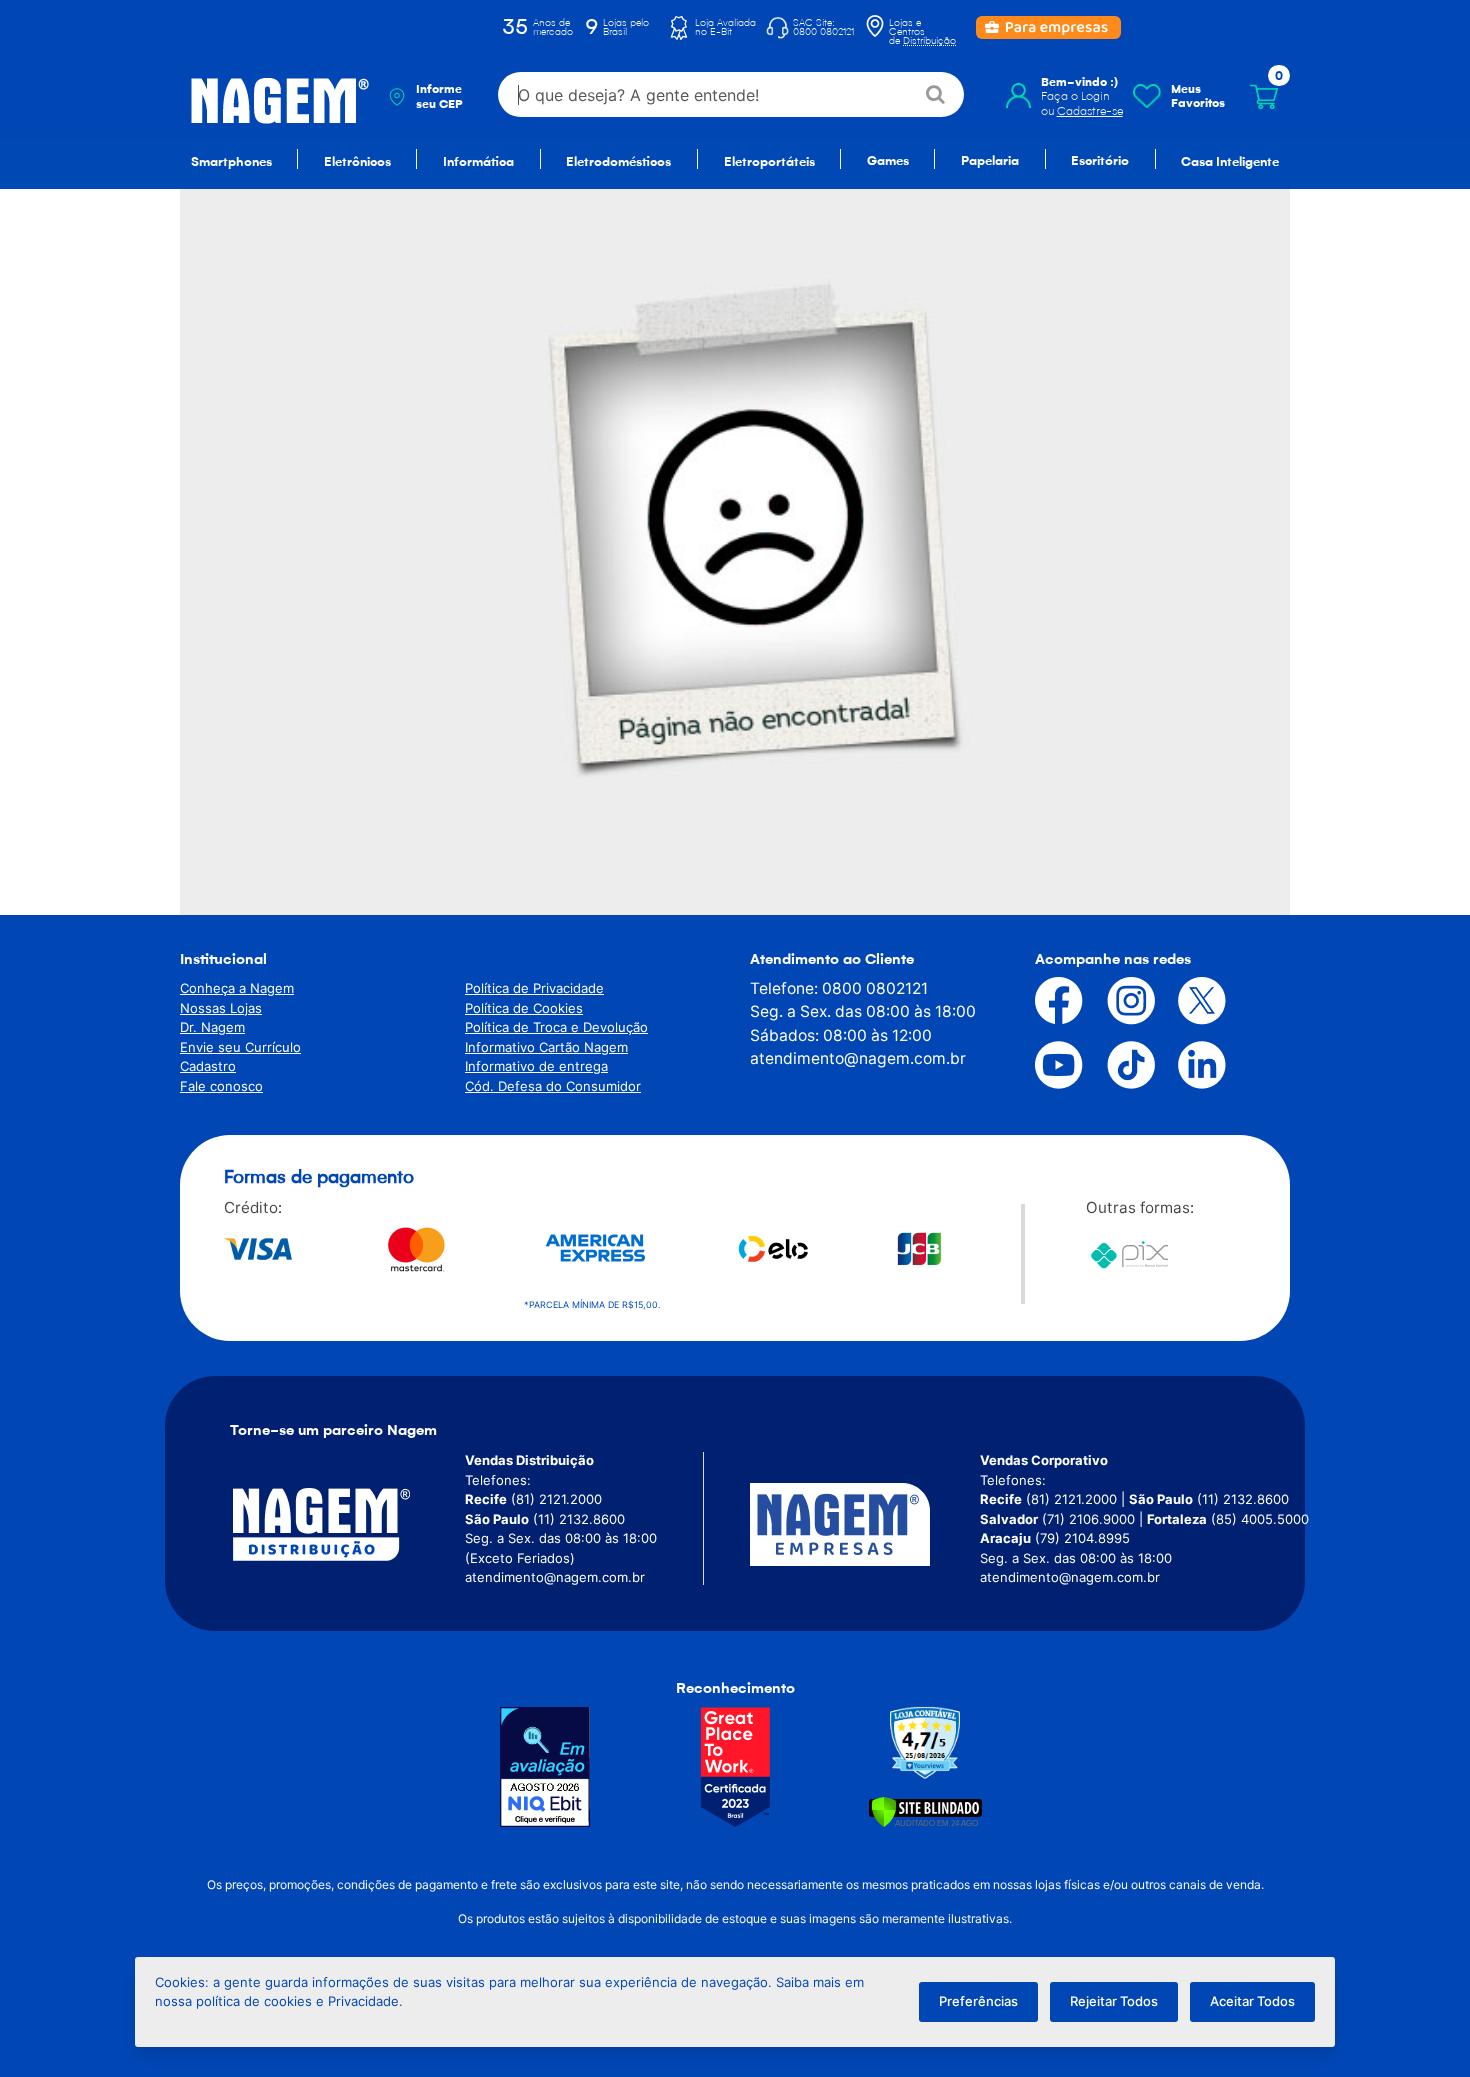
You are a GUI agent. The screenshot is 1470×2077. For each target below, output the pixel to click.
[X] (1187, 1001)
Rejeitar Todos (1114, 2001)
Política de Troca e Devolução (556, 1027)
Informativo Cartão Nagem (546, 1047)
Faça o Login (1075, 96)
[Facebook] (1044, 1001)
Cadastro (208, 1066)
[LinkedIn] (1187, 1065)
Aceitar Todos (1252, 2001)
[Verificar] (925, 1811)
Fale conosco (221, 1086)
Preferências (978, 2001)
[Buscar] (936, 94)
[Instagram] (1116, 1001)
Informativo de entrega (536, 1066)
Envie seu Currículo (240, 1047)
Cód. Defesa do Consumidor (553, 1086)
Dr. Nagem (212, 1027)
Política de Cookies (524, 1008)
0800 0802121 (875, 988)
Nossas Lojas (221, 1008)
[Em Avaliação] (545, 1767)
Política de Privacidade (534, 988)
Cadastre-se (1090, 111)
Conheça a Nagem (237, 988)
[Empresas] (865, 1524)
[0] (1264, 97)
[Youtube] (1044, 1065)
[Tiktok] (1116, 1065)
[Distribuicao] (345, 1524)
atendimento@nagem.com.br (858, 1058)
